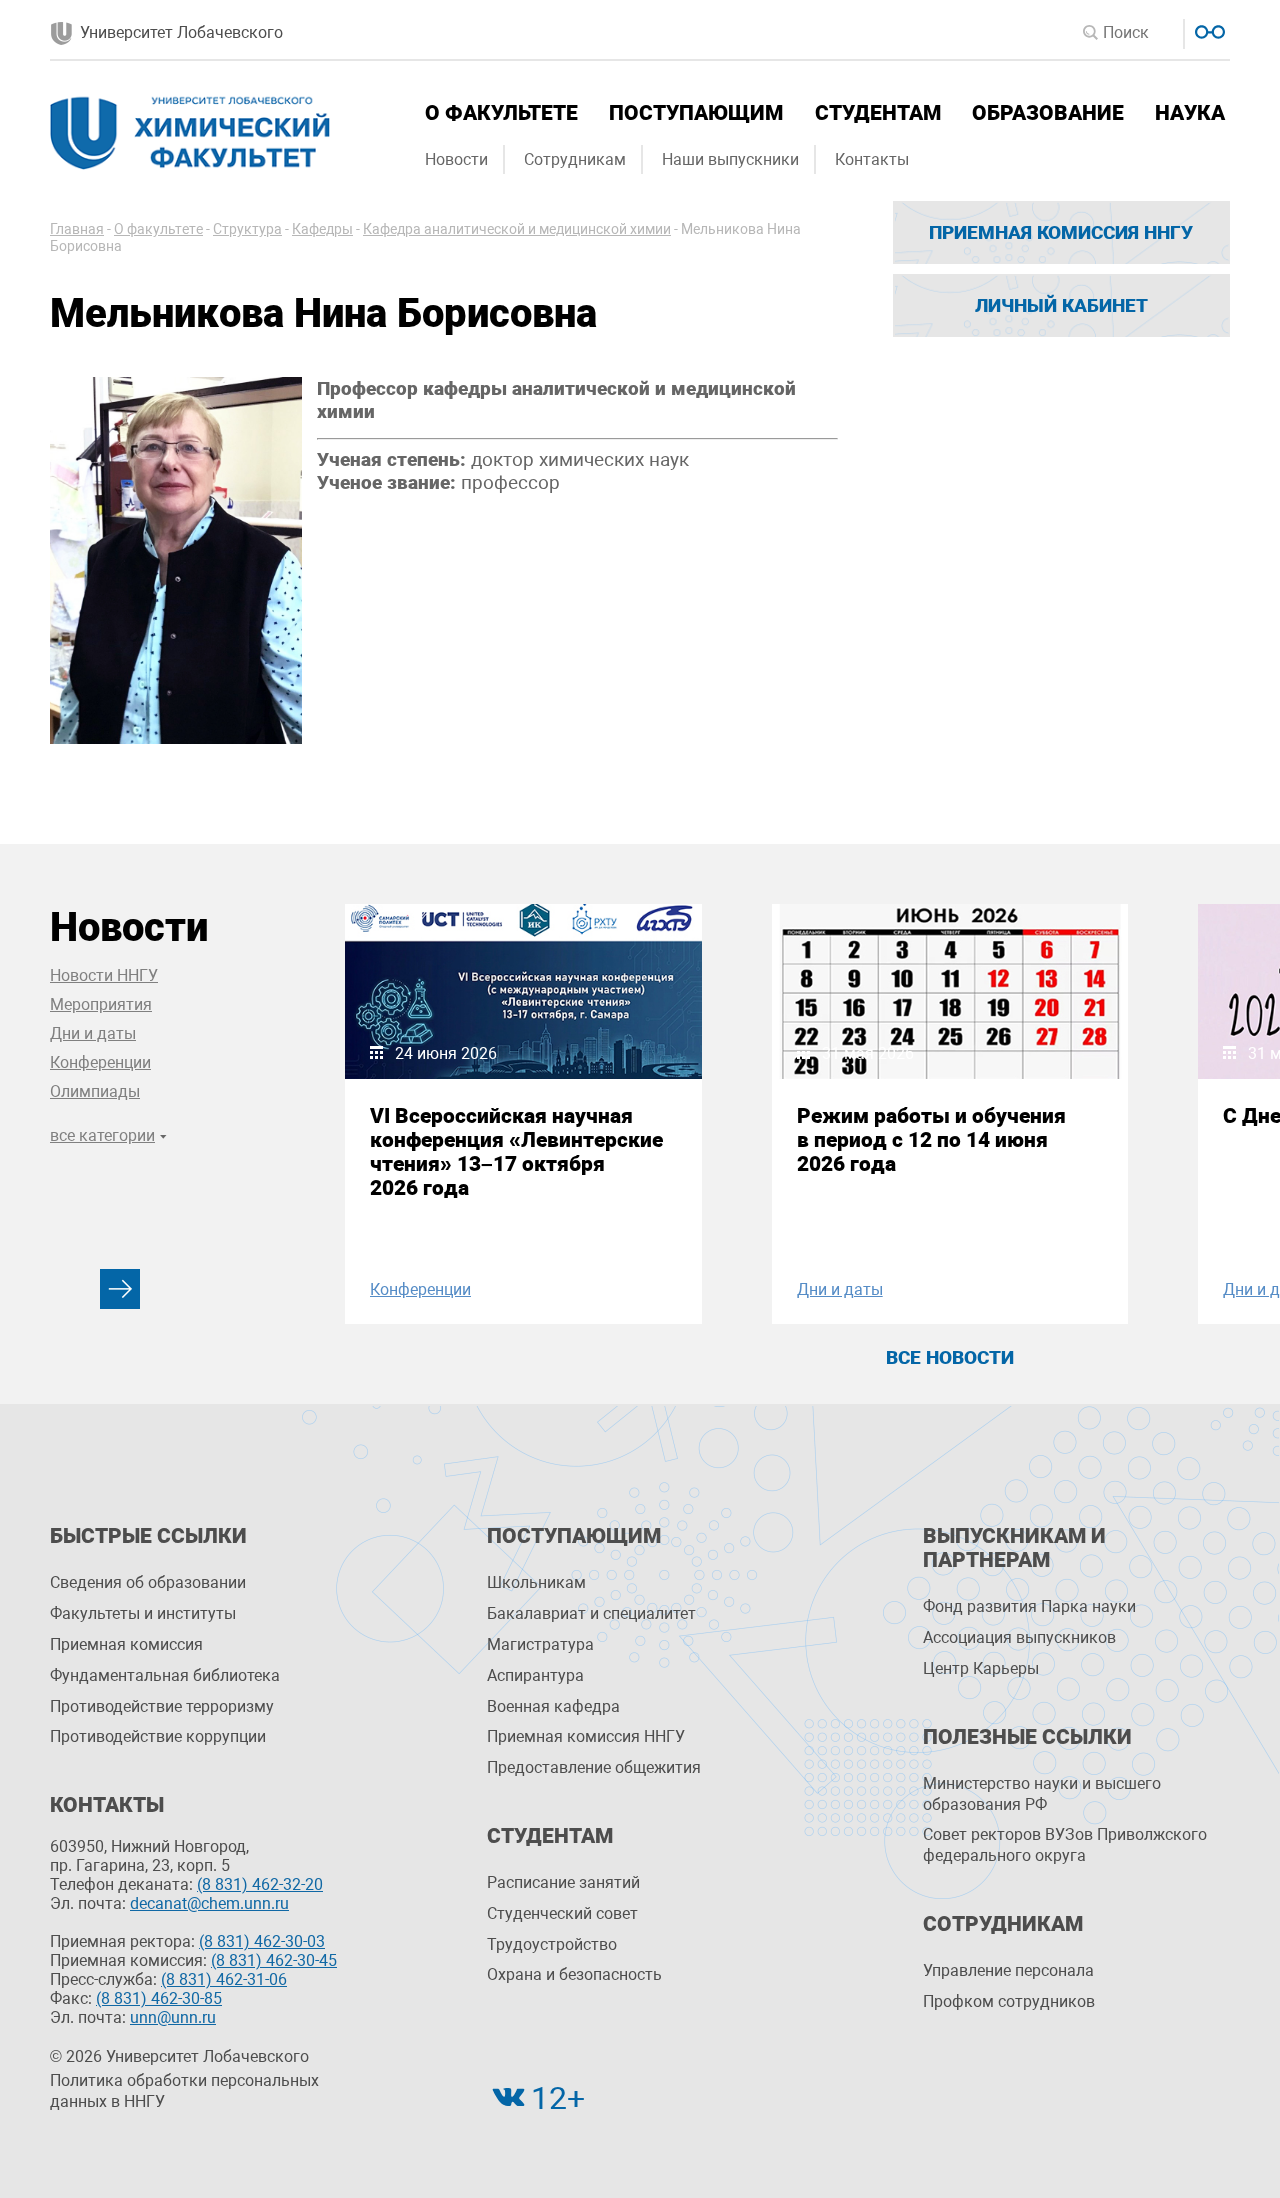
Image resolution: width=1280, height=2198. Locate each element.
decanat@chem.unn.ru (209, 1903)
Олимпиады (95, 1091)
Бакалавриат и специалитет (591, 1613)
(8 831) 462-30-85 (159, 1998)
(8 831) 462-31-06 (224, 1979)
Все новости (950, 1357)
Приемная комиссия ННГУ (1061, 232)
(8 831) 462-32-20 (260, 1884)
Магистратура (540, 1644)
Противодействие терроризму (162, 1706)
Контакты (872, 159)
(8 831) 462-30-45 (274, 1960)
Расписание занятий (563, 1882)
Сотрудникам (575, 159)
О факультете (501, 113)
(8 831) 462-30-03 (262, 1941)
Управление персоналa (1008, 1970)
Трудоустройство (552, 1944)
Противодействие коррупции (158, 1736)
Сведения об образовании (148, 1582)
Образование (1048, 113)
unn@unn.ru (173, 2017)
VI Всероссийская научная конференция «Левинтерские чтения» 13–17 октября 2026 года (516, 1152)
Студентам (878, 113)
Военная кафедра (553, 1706)
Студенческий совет (562, 1913)
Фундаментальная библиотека (165, 1675)
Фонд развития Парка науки (1029, 1606)
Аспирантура (535, 1675)
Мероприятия (101, 1004)
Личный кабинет (1061, 305)
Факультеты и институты (143, 1613)
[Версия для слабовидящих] (1207, 29)
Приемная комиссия (126, 1644)
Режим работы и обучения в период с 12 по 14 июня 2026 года (931, 1140)
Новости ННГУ (104, 975)
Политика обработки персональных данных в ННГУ (184, 2091)
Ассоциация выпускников (1019, 1637)
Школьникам (536, 1582)
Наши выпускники (730, 159)
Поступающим (696, 113)
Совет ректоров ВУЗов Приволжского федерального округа (1065, 1845)
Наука (1190, 113)
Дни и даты (93, 1033)
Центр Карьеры (981, 1668)
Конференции (100, 1062)
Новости (456, 159)
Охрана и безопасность (574, 1974)
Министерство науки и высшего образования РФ (1042, 1794)
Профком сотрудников (1009, 2001)
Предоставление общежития (594, 1767)
